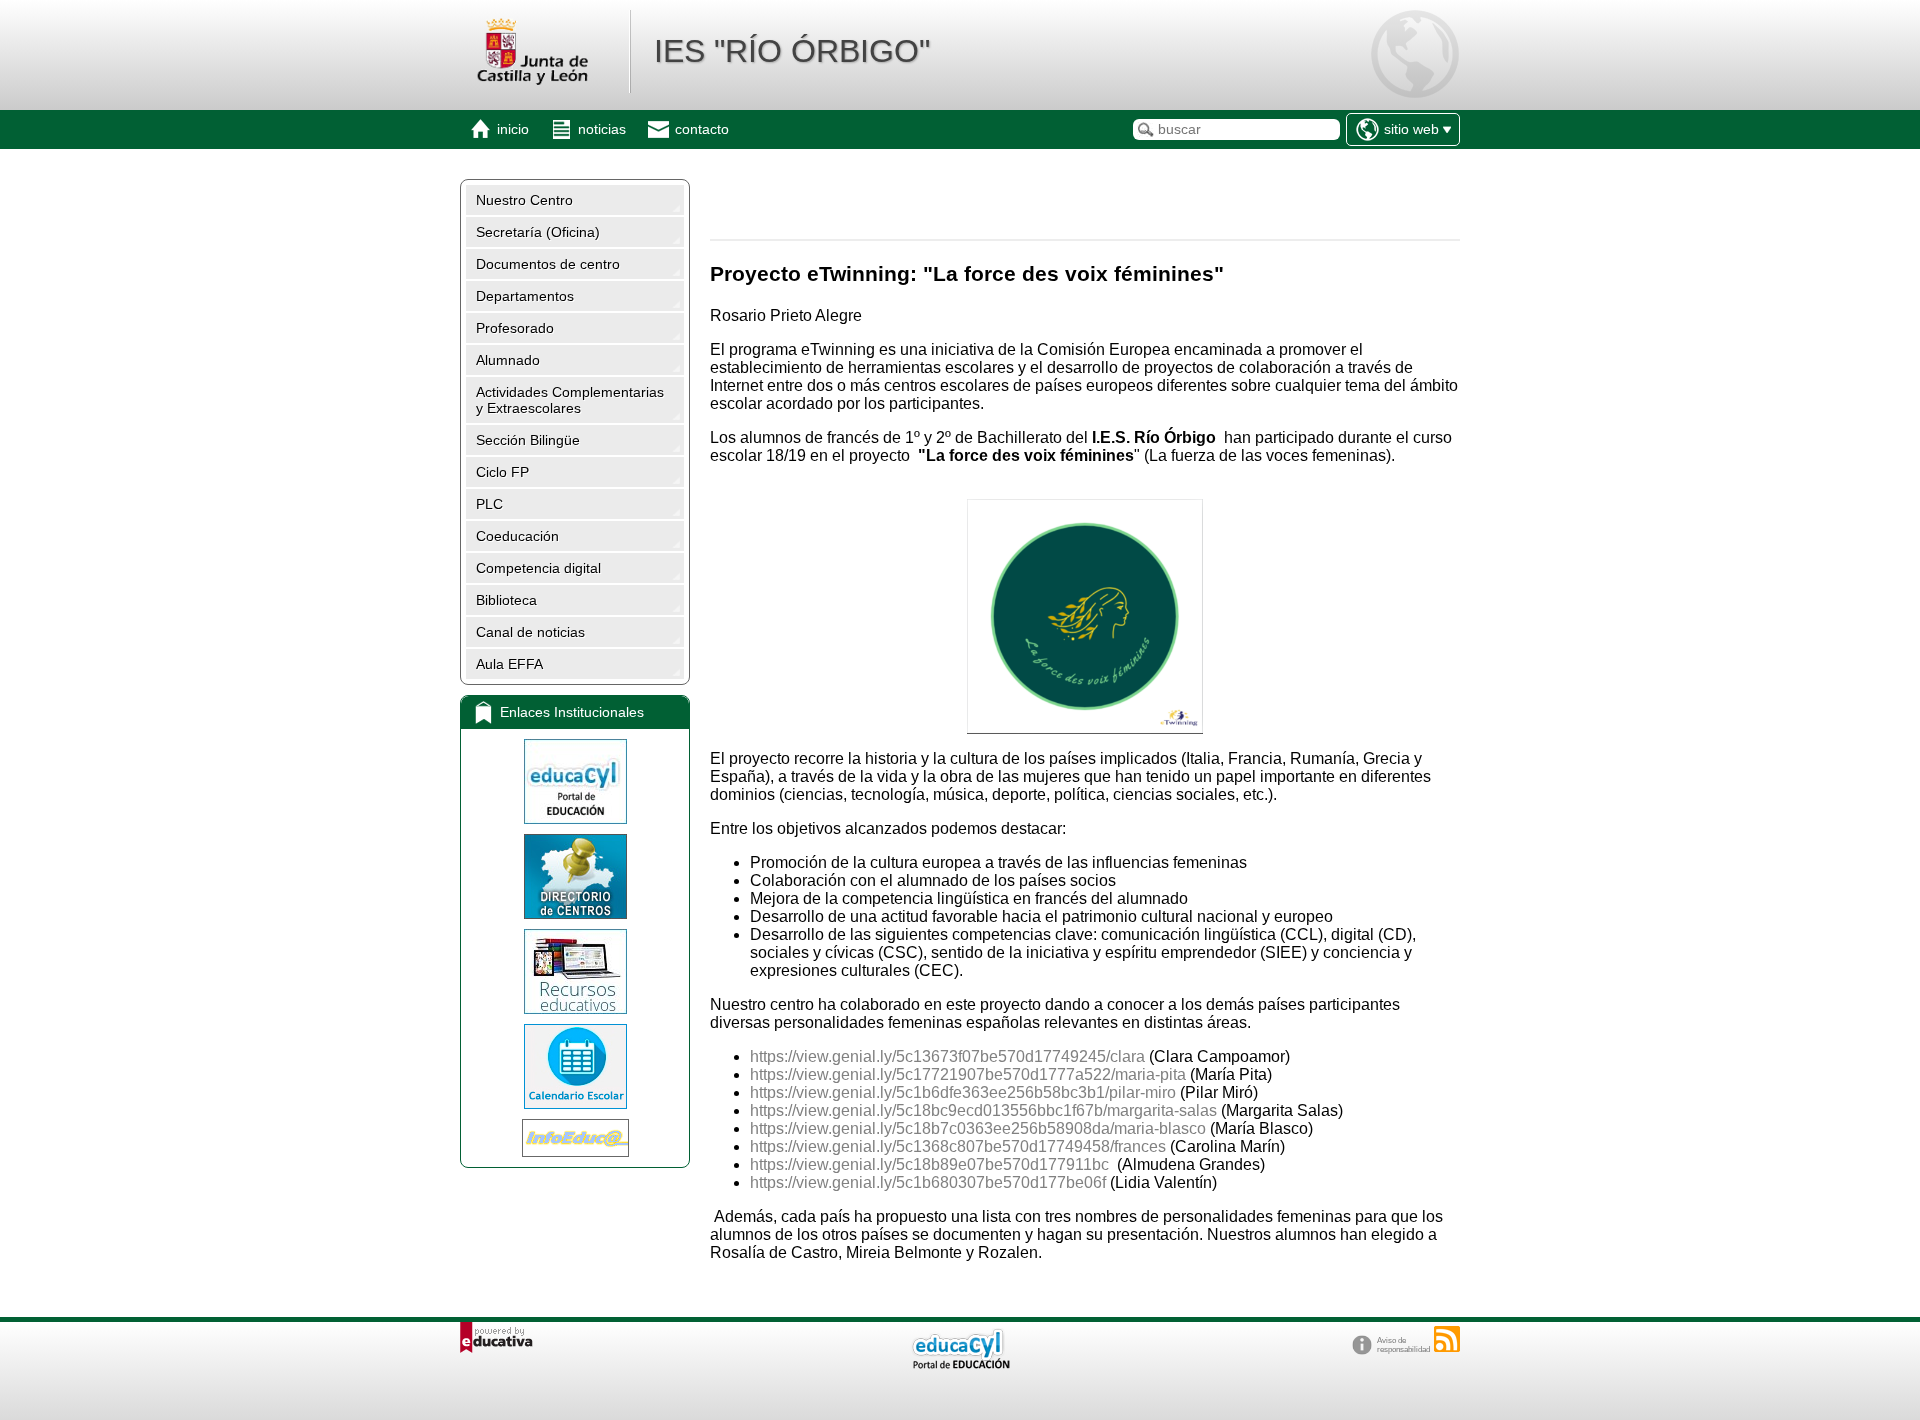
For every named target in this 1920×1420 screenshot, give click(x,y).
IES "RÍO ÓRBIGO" (792, 51)
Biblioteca (506, 600)
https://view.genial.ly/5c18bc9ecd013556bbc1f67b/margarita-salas (983, 1110)
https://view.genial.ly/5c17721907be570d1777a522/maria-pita (968, 1074)
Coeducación (517, 536)
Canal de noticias (530, 632)
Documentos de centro (548, 264)
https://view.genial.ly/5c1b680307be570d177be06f (928, 1182)
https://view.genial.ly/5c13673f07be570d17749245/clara (947, 1056)
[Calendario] (575, 1066)
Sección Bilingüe (528, 440)
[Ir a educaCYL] (960, 1364)
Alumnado (508, 360)
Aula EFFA (509, 664)
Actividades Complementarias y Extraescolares (570, 400)
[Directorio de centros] (575, 876)
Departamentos (525, 296)
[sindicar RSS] (1447, 1339)
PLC (489, 504)
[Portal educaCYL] (575, 781)
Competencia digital (538, 568)
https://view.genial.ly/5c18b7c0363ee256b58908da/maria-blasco (978, 1128)
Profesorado (515, 328)
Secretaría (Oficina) (538, 232)
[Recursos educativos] (575, 971)
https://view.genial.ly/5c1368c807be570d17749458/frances (958, 1146)
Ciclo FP (502, 472)
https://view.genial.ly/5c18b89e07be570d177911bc (929, 1164)
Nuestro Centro (524, 200)
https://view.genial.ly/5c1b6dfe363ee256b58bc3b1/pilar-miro (963, 1092)
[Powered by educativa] (496, 1337)
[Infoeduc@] (575, 1138)
